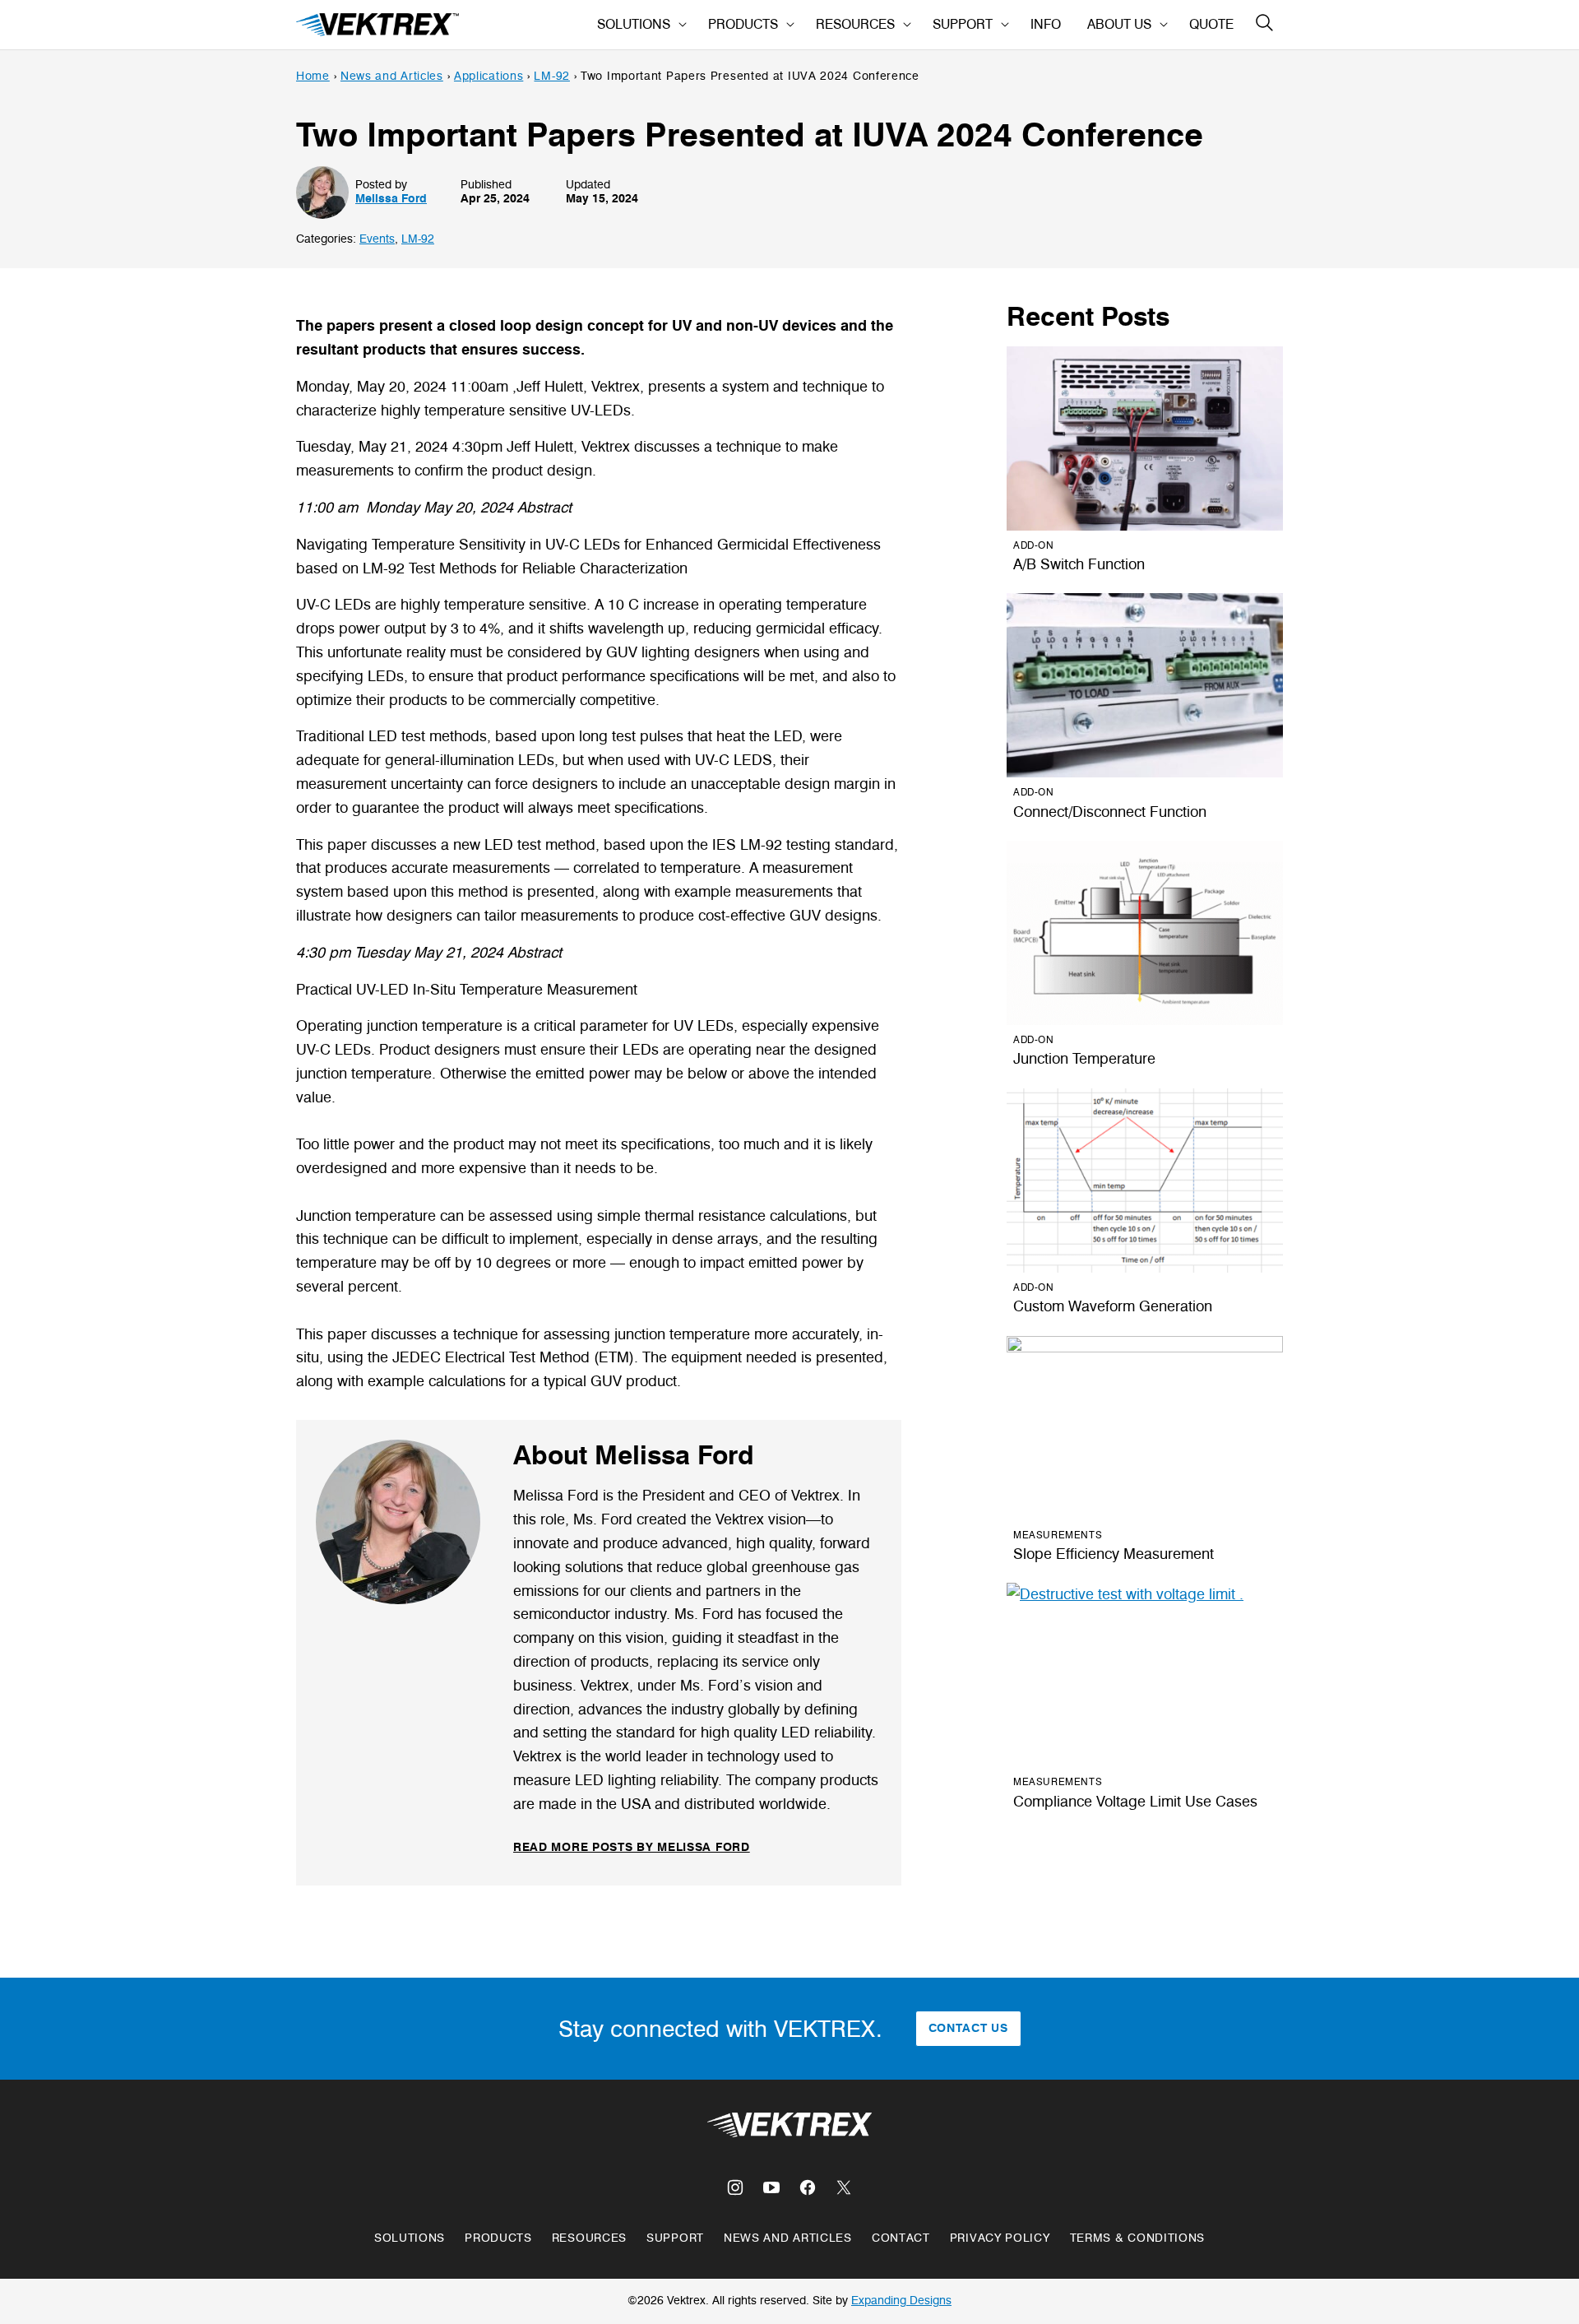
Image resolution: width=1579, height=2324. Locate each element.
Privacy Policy (1000, 2238)
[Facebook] (808, 2187)
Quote (1211, 24)
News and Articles (392, 76)
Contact (901, 2238)
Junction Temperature (1084, 1059)
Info (1046, 24)
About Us (1119, 24)
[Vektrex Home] (378, 25)
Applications (489, 76)
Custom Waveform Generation (1113, 1306)
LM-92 (552, 76)
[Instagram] (735, 2187)
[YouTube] (771, 2187)
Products (743, 24)
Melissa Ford (391, 199)
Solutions (634, 24)
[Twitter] (844, 2187)
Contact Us (968, 2028)
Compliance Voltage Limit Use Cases (1135, 1802)
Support (963, 24)
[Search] (1265, 23)
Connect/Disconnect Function (1110, 812)
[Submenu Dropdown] (683, 25)
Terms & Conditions (1138, 2238)
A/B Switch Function (1079, 564)
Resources (855, 24)
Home (313, 76)
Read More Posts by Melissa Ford (632, 1847)
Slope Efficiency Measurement (1114, 1554)
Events (377, 239)
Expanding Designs (901, 2301)
